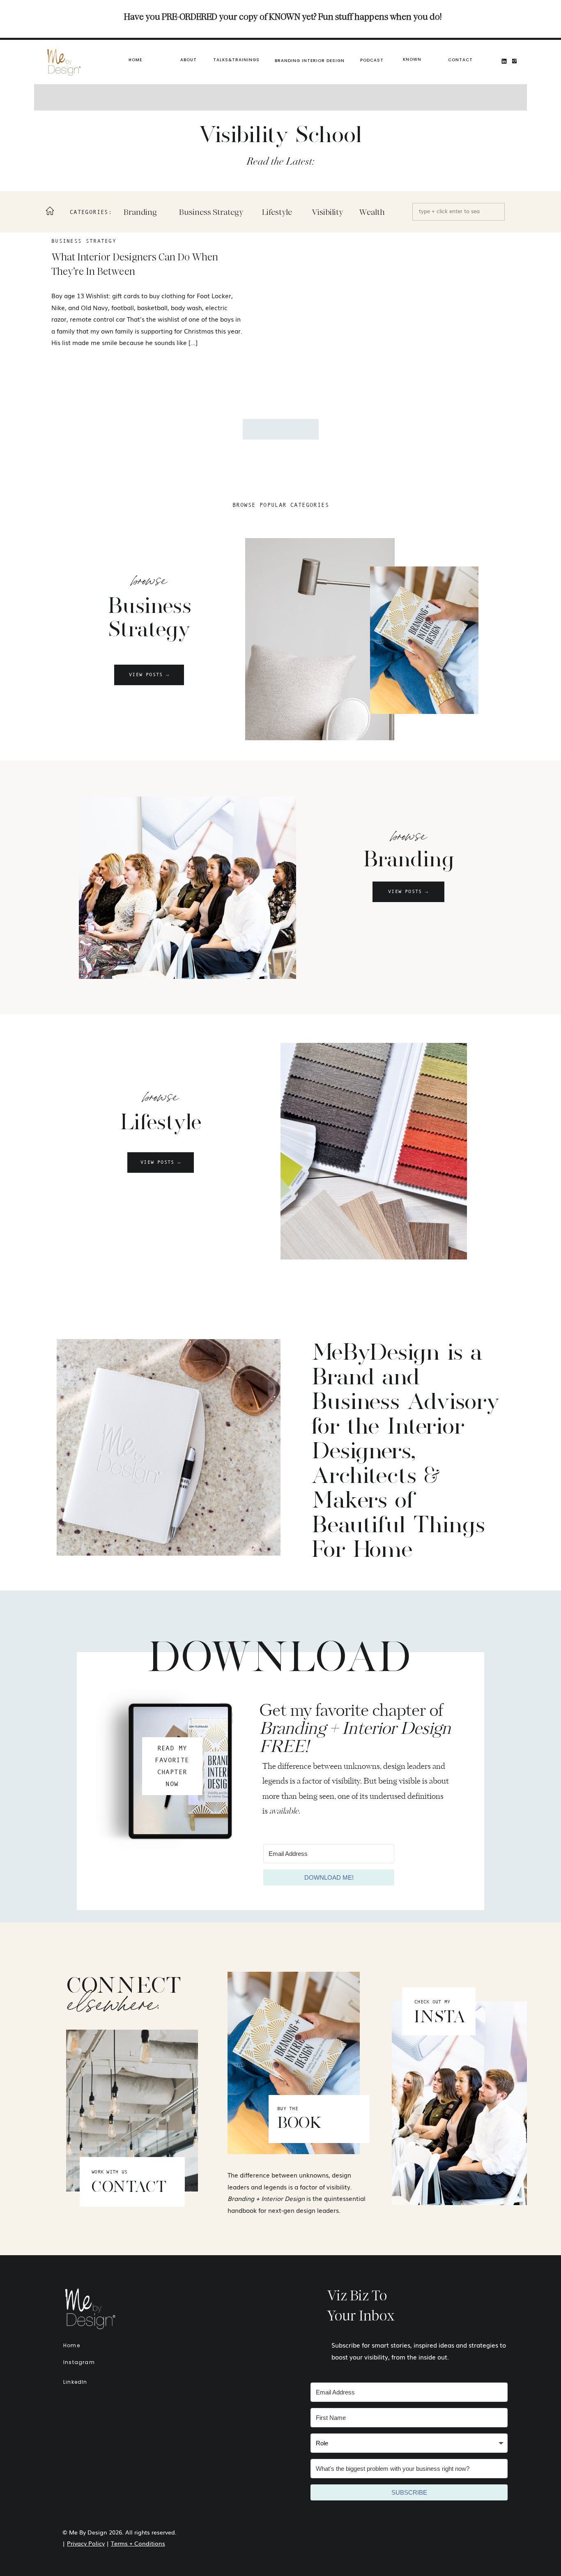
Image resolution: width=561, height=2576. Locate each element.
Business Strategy (84, 241)
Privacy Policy (86, 2543)
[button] (310, 61)
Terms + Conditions (138, 2543)
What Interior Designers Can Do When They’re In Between (135, 264)
